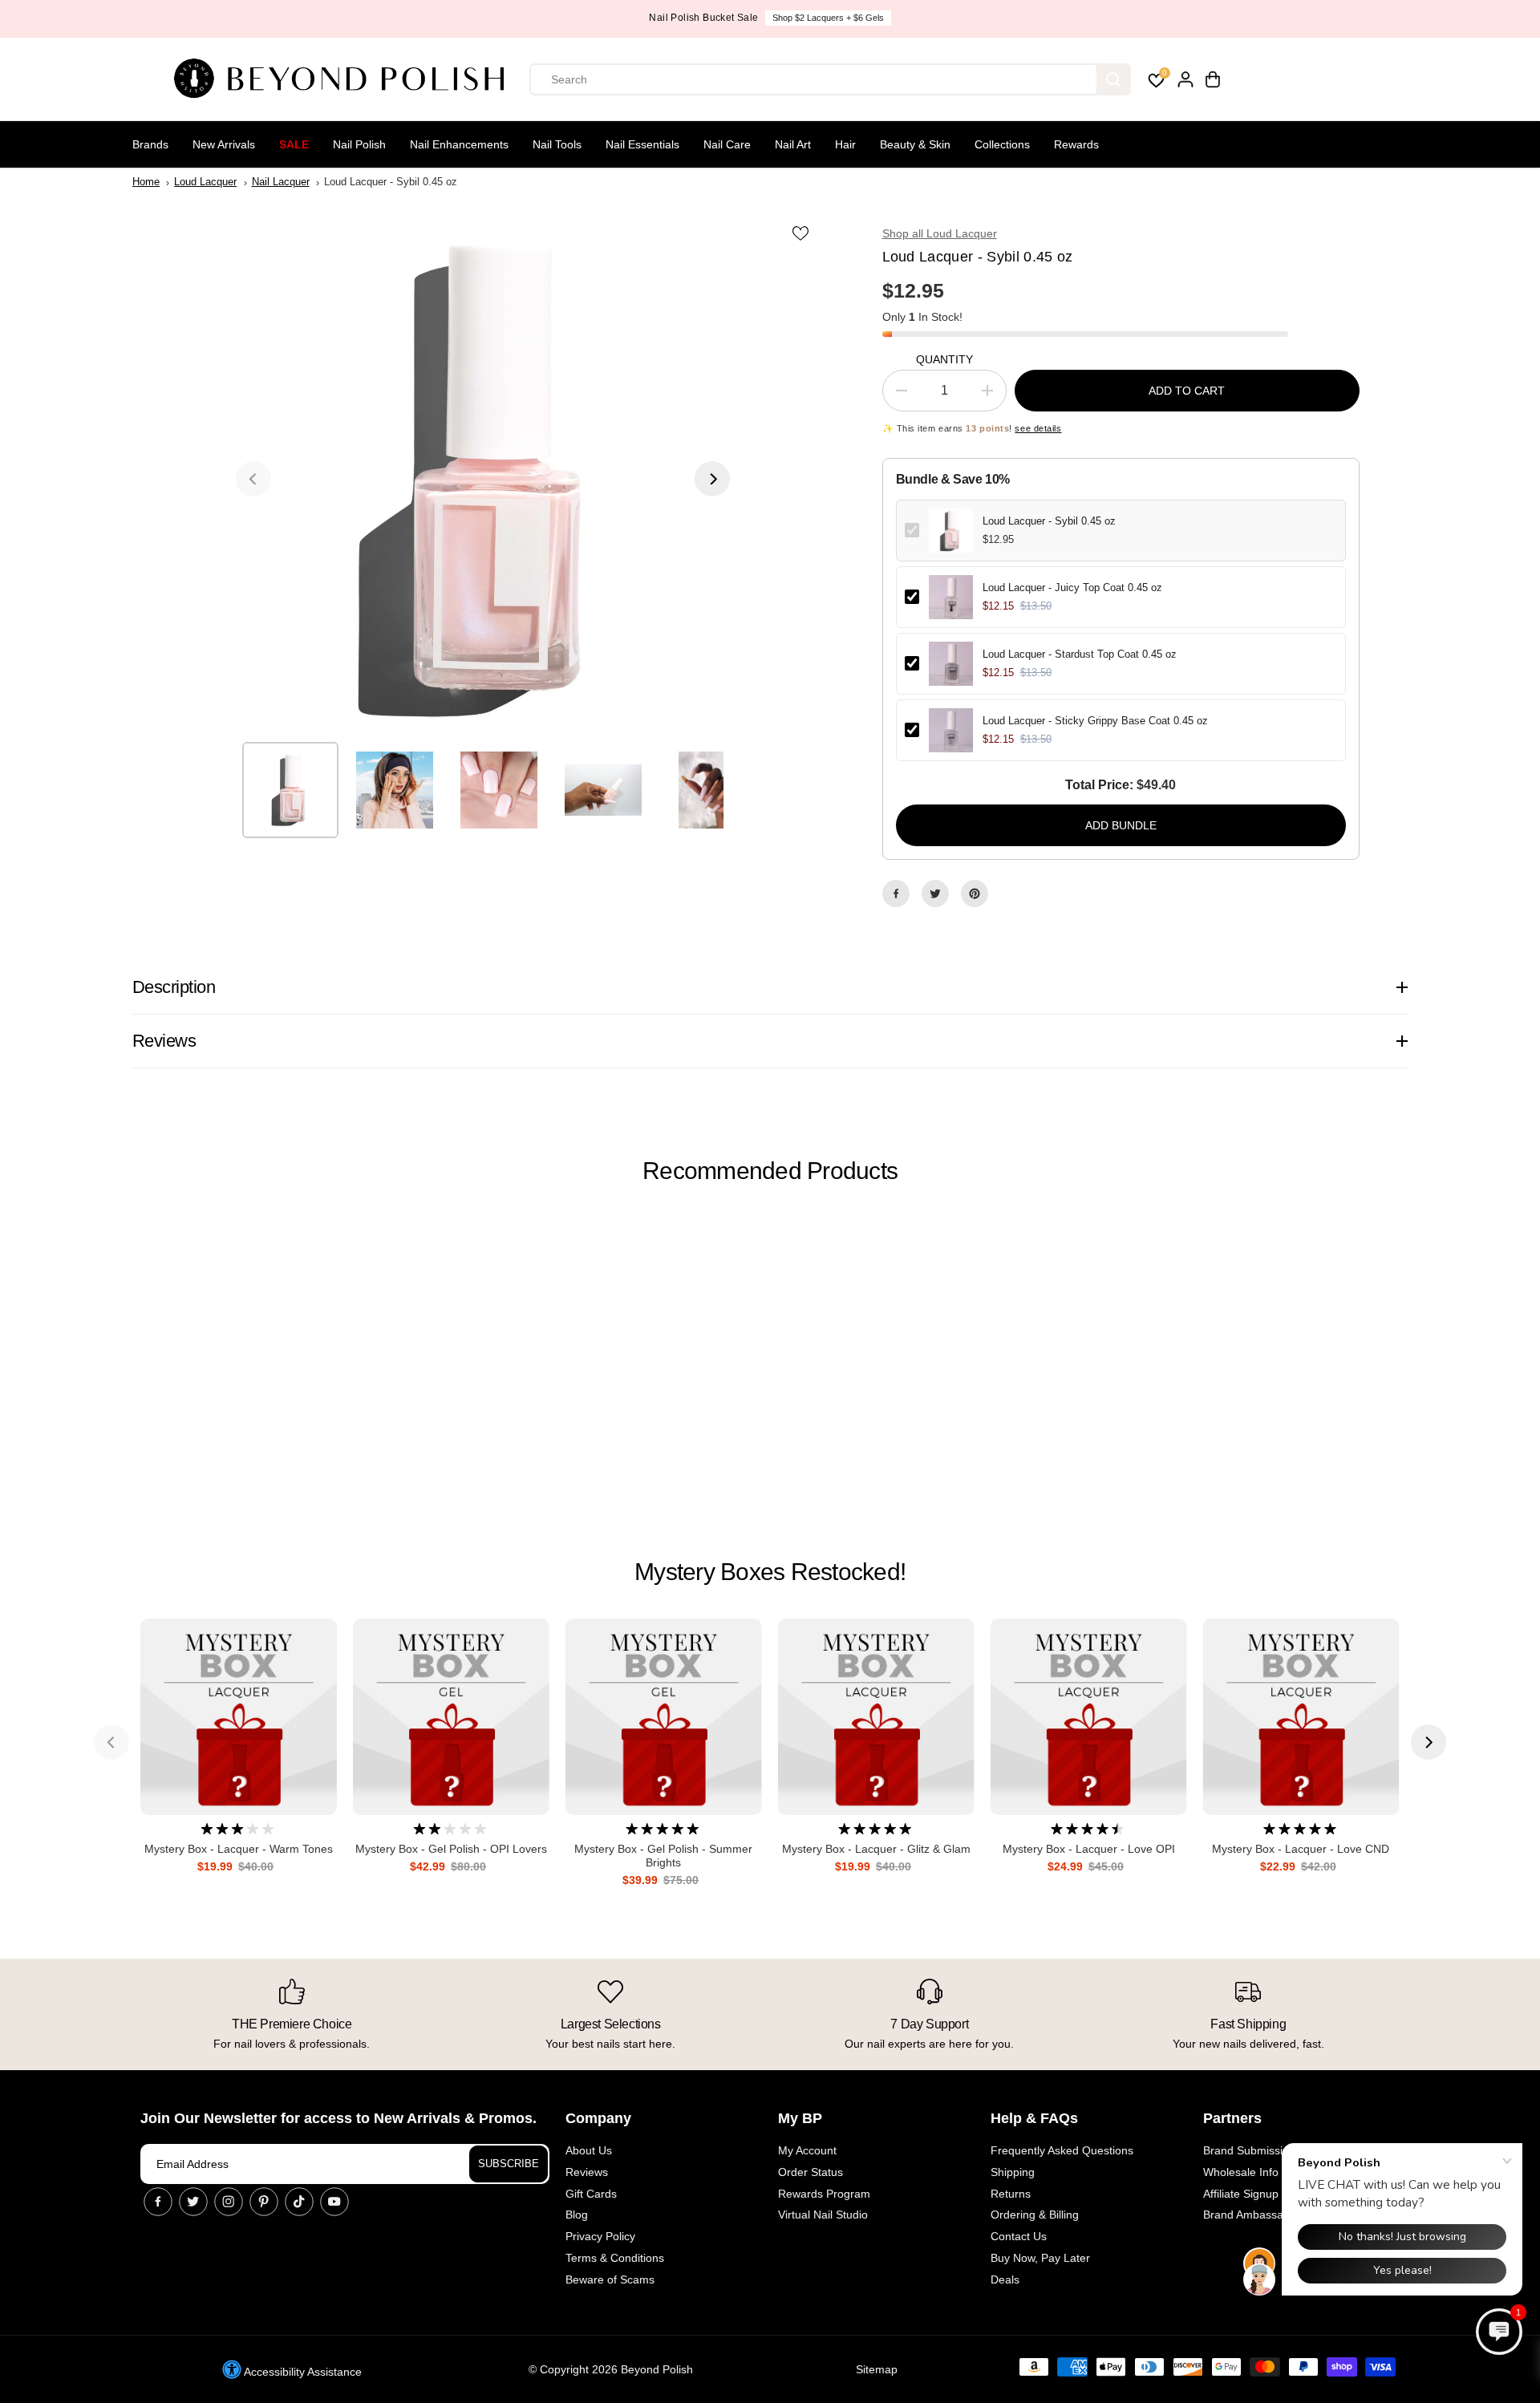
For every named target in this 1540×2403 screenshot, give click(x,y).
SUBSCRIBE (509, 2164)
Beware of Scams (610, 2279)
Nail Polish (359, 144)
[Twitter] (935, 894)
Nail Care (727, 144)
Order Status (811, 2172)
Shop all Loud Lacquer (940, 233)
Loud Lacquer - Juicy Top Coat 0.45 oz (1072, 588)
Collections (1002, 144)
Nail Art (793, 144)
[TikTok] (299, 2202)
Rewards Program (824, 2194)
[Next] (712, 479)
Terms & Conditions (615, 2258)
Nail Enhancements (459, 144)
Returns (1011, 2194)
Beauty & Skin (915, 144)
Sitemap (877, 2369)
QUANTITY (944, 359)
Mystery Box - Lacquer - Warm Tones (239, 1849)
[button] (1499, 2332)
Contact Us (1019, 2236)
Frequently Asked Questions (1062, 2150)
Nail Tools (557, 144)
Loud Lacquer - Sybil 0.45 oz (1049, 521)
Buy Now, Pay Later (1040, 2258)
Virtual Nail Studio (823, 2215)
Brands (150, 144)
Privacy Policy (600, 2236)
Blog (577, 2215)
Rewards (1076, 144)
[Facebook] (896, 894)
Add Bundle (1121, 825)
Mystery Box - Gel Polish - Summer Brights (663, 1856)
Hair (845, 144)
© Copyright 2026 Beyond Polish (611, 2369)
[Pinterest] (975, 894)
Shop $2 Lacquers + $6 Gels (828, 18)
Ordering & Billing (1035, 2215)
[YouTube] (334, 2202)
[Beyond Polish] (345, 79)
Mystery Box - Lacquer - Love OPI (1089, 1849)
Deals (1005, 2279)
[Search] (1113, 79)
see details (1038, 428)
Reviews (587, 2172)
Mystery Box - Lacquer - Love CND (1301, 1849)
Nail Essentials (642, 144)
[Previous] (253, 479)
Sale (294, 144)
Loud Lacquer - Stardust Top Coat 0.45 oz (1080, 654)
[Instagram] (229, 2202)
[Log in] (1185, 79)
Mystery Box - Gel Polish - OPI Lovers (451, 1849)
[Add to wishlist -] (802, 233)
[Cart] (1213, 79)
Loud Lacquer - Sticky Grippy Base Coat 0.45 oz (1095, 721)
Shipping (1013, 2172)
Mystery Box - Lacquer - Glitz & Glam (876, 1849)
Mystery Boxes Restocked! (770, 1572)
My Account (807, 2150)
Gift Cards (591, 2194)
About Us (589, 2150)
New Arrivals (224, 144)
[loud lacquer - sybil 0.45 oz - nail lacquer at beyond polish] (483, 479)
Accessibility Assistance (302, 2372)
